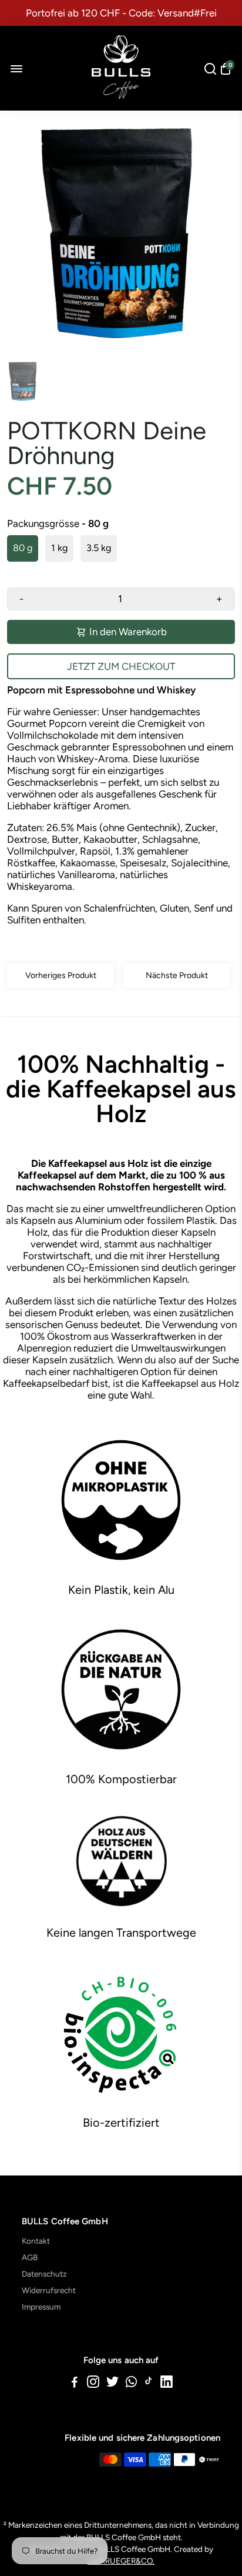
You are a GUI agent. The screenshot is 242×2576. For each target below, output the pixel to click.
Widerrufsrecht (49, 2290)
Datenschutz (44, 2274)
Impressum (41, 2307)
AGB (30, 2257)
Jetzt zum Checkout (121, 666)
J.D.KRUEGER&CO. (121, 2561)
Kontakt (36, 2241)
